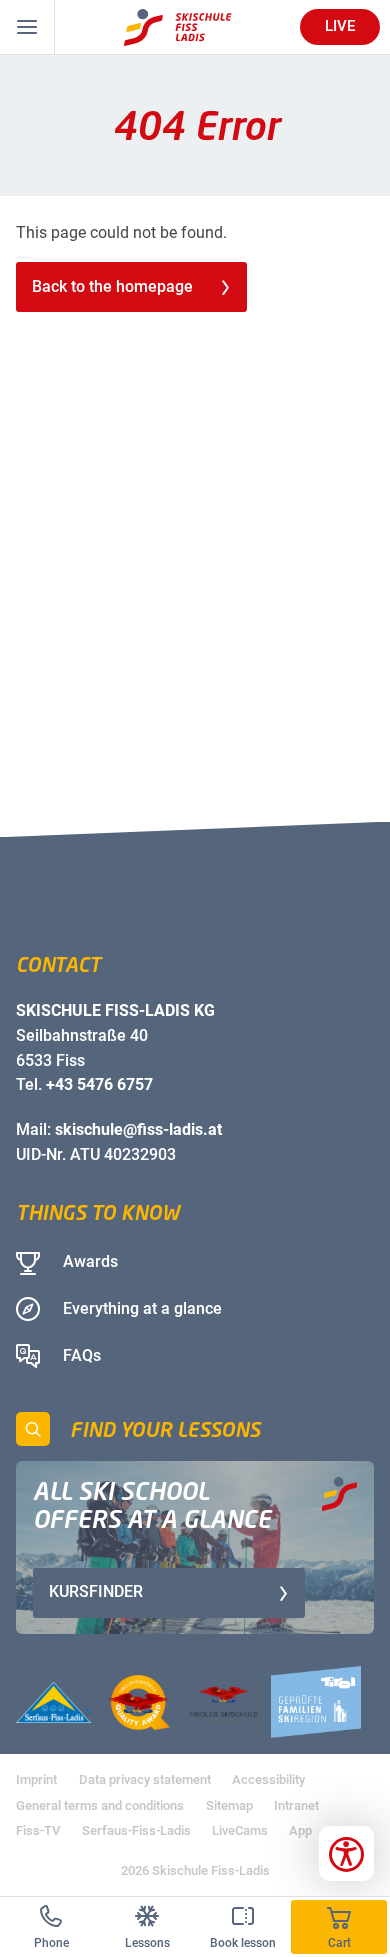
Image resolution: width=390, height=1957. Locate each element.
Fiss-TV (38, 1830)
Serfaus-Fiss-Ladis (136, 1830)
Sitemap (229, 1805)
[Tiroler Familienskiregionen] (316, 1702)
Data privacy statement (145, 1779)
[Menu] (27, 27)
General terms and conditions (100, 1805)
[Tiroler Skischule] (223, 1702)
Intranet (296, 1805)
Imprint (36, 1779)
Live (340, 26)
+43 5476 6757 (99, 1084)
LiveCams (240, 1830)
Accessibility (268, 1779)
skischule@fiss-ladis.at (138, 1129)
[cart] (339, 1927)
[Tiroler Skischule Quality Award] (138, 1702)
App (300, 1830)
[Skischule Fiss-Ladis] (178, 27)
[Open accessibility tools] (346, 1853)
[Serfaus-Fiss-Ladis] (53, 1702)
